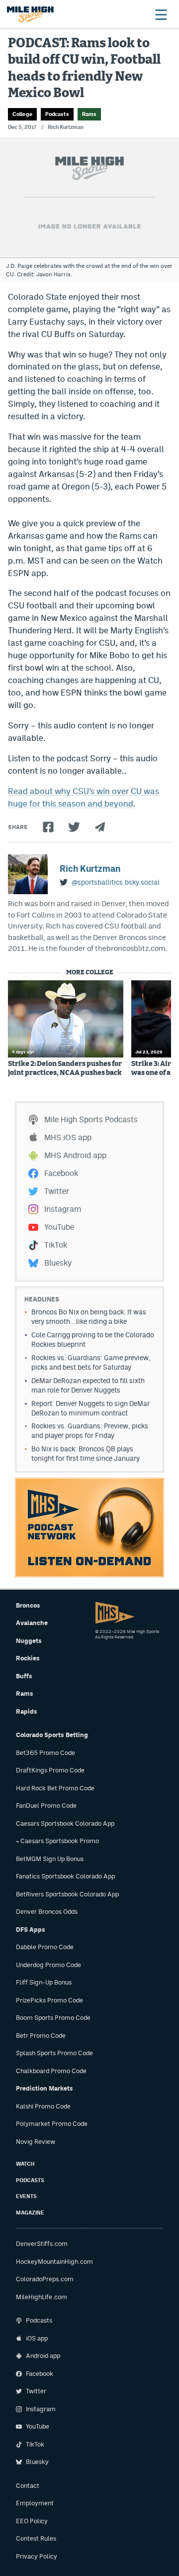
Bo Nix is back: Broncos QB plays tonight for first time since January (86, 1454)
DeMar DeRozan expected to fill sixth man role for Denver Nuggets (88, 1385)
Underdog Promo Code (48, 1965)
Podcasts (57, 114)
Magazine (30, 2213)
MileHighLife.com (42, 2297)
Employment (35, 2503)
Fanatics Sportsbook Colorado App (65, 1876)
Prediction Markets (45, 2088)
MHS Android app (75, 1155)
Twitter (57, 1191)
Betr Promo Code (41, 2036)
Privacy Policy (37, 2556)
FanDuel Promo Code (46, 1806)
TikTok (56, 1245)
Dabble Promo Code (45, 1947)
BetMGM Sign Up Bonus (50, 1859)
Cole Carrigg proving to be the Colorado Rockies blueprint (93, 1340)
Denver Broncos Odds (47, 1912)
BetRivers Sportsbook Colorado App (67, 1894)
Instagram (63, 1209)
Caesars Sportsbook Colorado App (65, 1823)
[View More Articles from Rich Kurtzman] (28, 874)
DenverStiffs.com (42, 2244)
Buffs (24, 1676)
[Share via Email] (100, 827)
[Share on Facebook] (48, 827)
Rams (89, 114)
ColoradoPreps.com (45, 2279)
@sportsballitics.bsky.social (116, 882)
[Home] (30, 14)
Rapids (27, 1711)
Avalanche (32, 1623)
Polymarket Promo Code (52, 2124)
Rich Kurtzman (66, 127)
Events (26, 2196)
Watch (25, 2164)
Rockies (28, 1658)
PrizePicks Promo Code (49, 2000)
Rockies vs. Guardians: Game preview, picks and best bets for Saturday (91, 1362)
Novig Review (36, 2142)
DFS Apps (31, 1930)
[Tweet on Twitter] (74, 827)
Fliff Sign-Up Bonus (44, 1982)
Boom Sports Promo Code (53, 2018)
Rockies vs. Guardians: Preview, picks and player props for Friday (90, 1431)
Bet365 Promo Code (45, 1753)
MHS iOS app (68, 1137)
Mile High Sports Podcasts (91, 1119)
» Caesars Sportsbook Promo (57, 1841)
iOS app (37, 2338)
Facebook (61, 1173)
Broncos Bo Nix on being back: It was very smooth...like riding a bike (89, 1317)
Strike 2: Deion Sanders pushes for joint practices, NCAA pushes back (65, 1068)
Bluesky (58, 1263)
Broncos (28, 1605)
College (22, 114)
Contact (28, 2486)
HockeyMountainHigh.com (54, 2262)
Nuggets (29, 1641)
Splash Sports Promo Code (54, 2053)
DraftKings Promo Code (50, 1770)
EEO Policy (32, 2521)
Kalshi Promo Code (43, 2106)
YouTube (59, 1227)
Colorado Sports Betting (52, 1735)
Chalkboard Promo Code (51, 2071)
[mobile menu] (161, 14)
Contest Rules (36, 2538)
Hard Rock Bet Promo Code (55, 1788)
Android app (43, 2356)
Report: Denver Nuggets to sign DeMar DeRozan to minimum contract (90, 1408)
